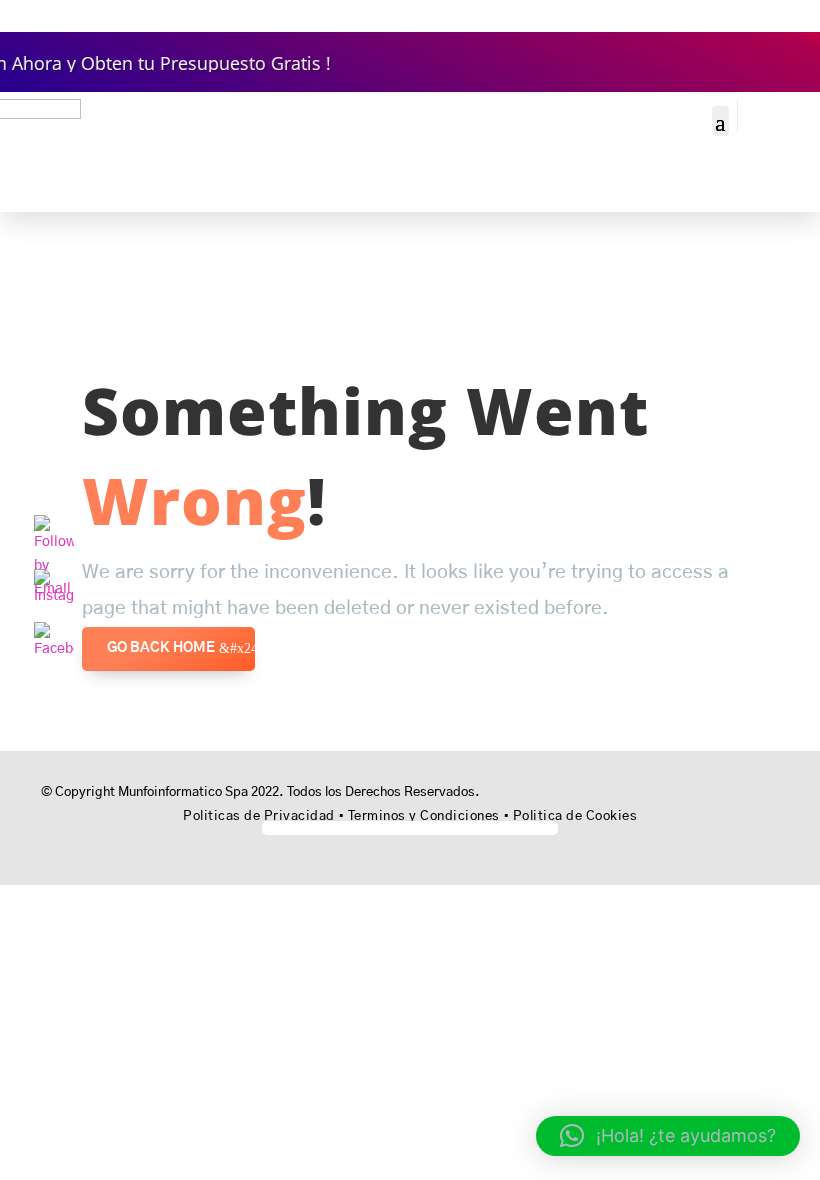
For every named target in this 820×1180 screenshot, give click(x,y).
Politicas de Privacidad (259, 816)
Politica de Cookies (575, 816)
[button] (668, 1136)
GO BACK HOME (161, 648)
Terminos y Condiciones (424, 816)
